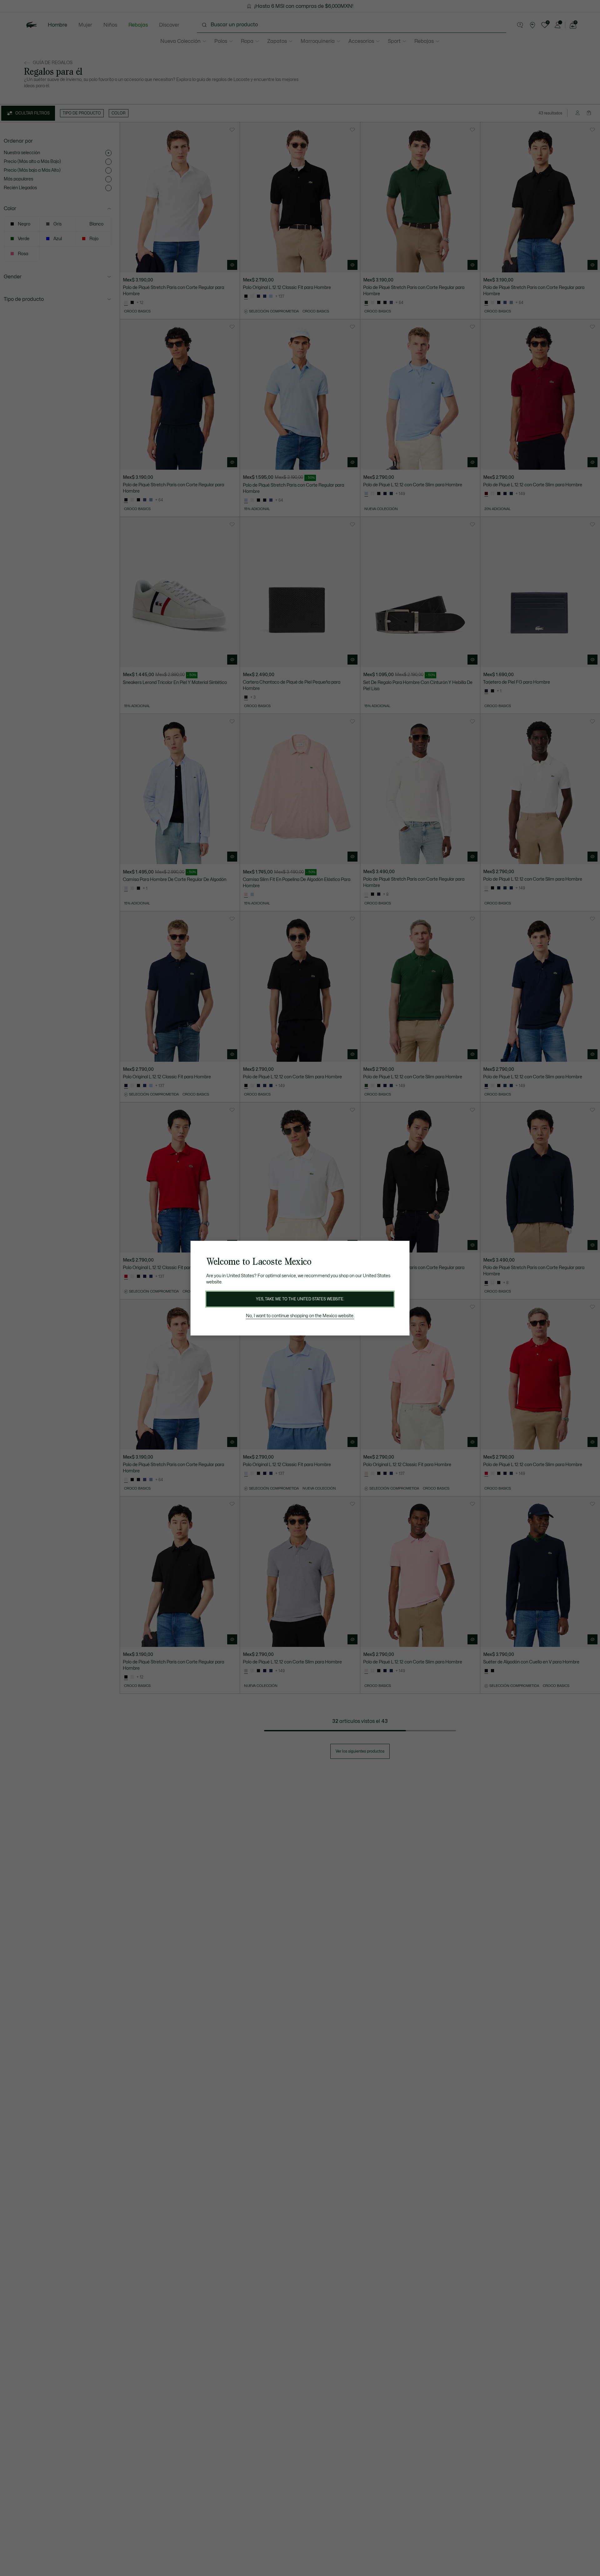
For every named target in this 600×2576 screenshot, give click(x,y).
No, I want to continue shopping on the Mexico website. (300, 1316)
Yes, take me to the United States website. (300, 1299)
